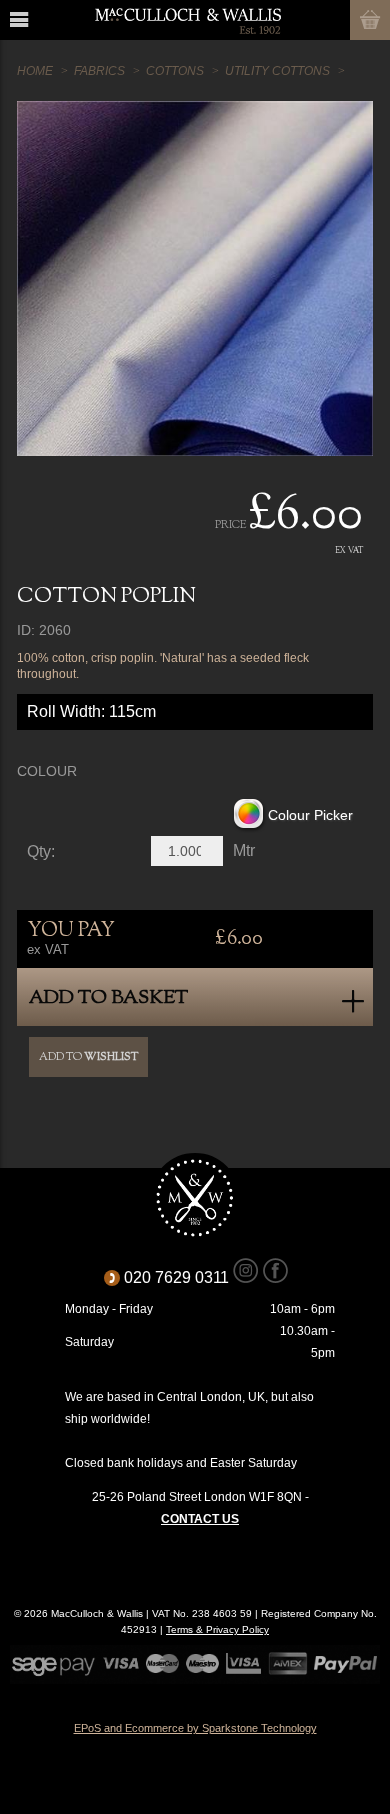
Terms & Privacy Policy (217, 1629)
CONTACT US (200, 1519)
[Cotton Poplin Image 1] (194, 278)
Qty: (41, 852)
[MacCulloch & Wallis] (187, 20)
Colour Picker (310, 815)
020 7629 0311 (183, 1277)
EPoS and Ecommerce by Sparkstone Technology (195, 1728)
